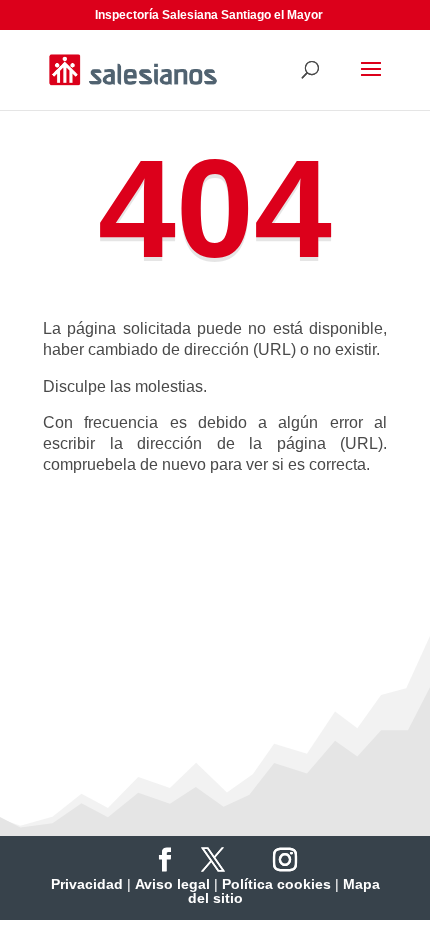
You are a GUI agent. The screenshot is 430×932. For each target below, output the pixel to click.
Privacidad (87, 884)
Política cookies (276, 884)
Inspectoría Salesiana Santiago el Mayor (209, 15)
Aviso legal (172, 884)
